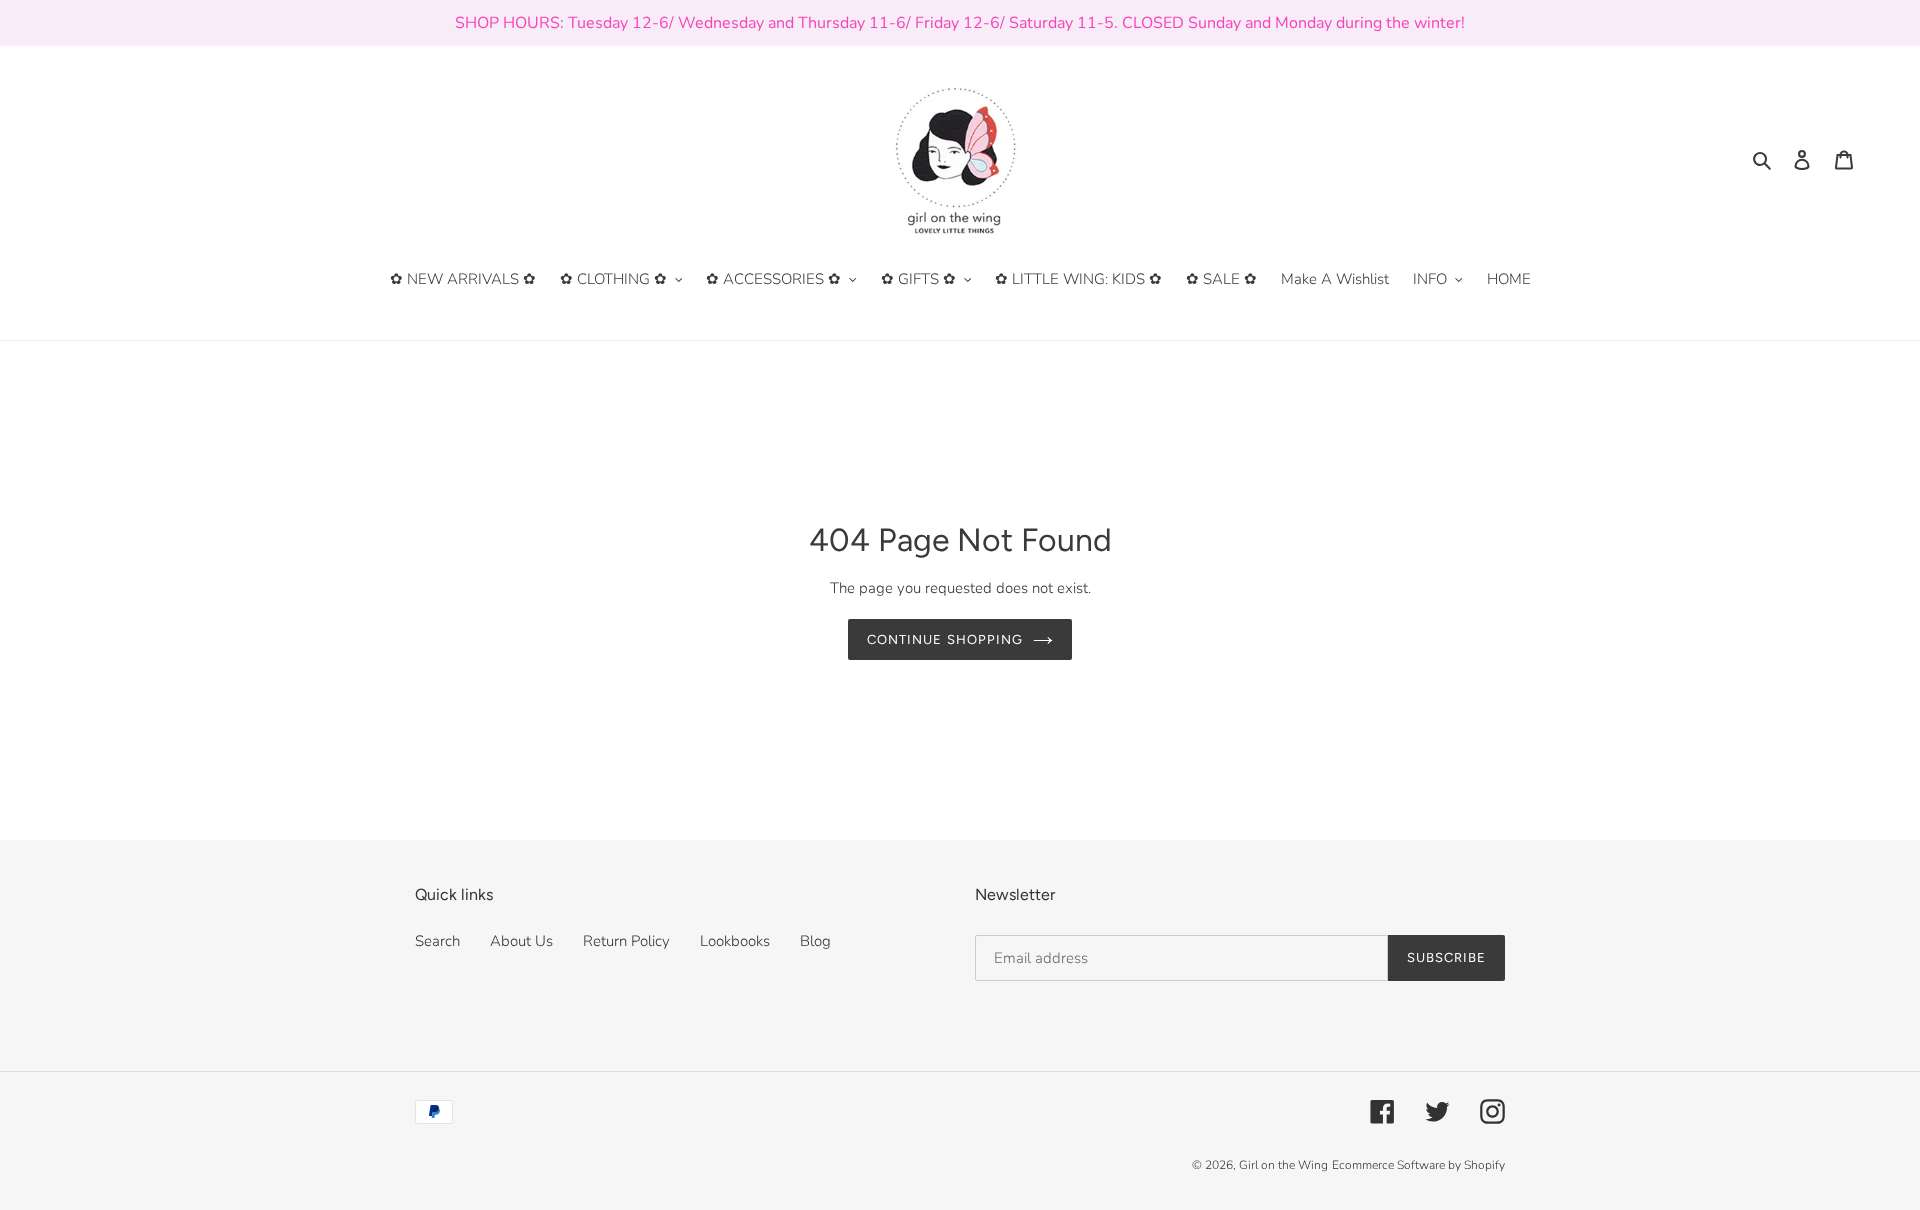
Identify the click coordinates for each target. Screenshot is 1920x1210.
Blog (815, 941)
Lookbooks (735, 941)
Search (437, 941)
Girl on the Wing (1283, 1165)
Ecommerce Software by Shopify (1418, 1165)
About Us (521, 941)
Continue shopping (945, 639)
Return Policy (626, 941)
